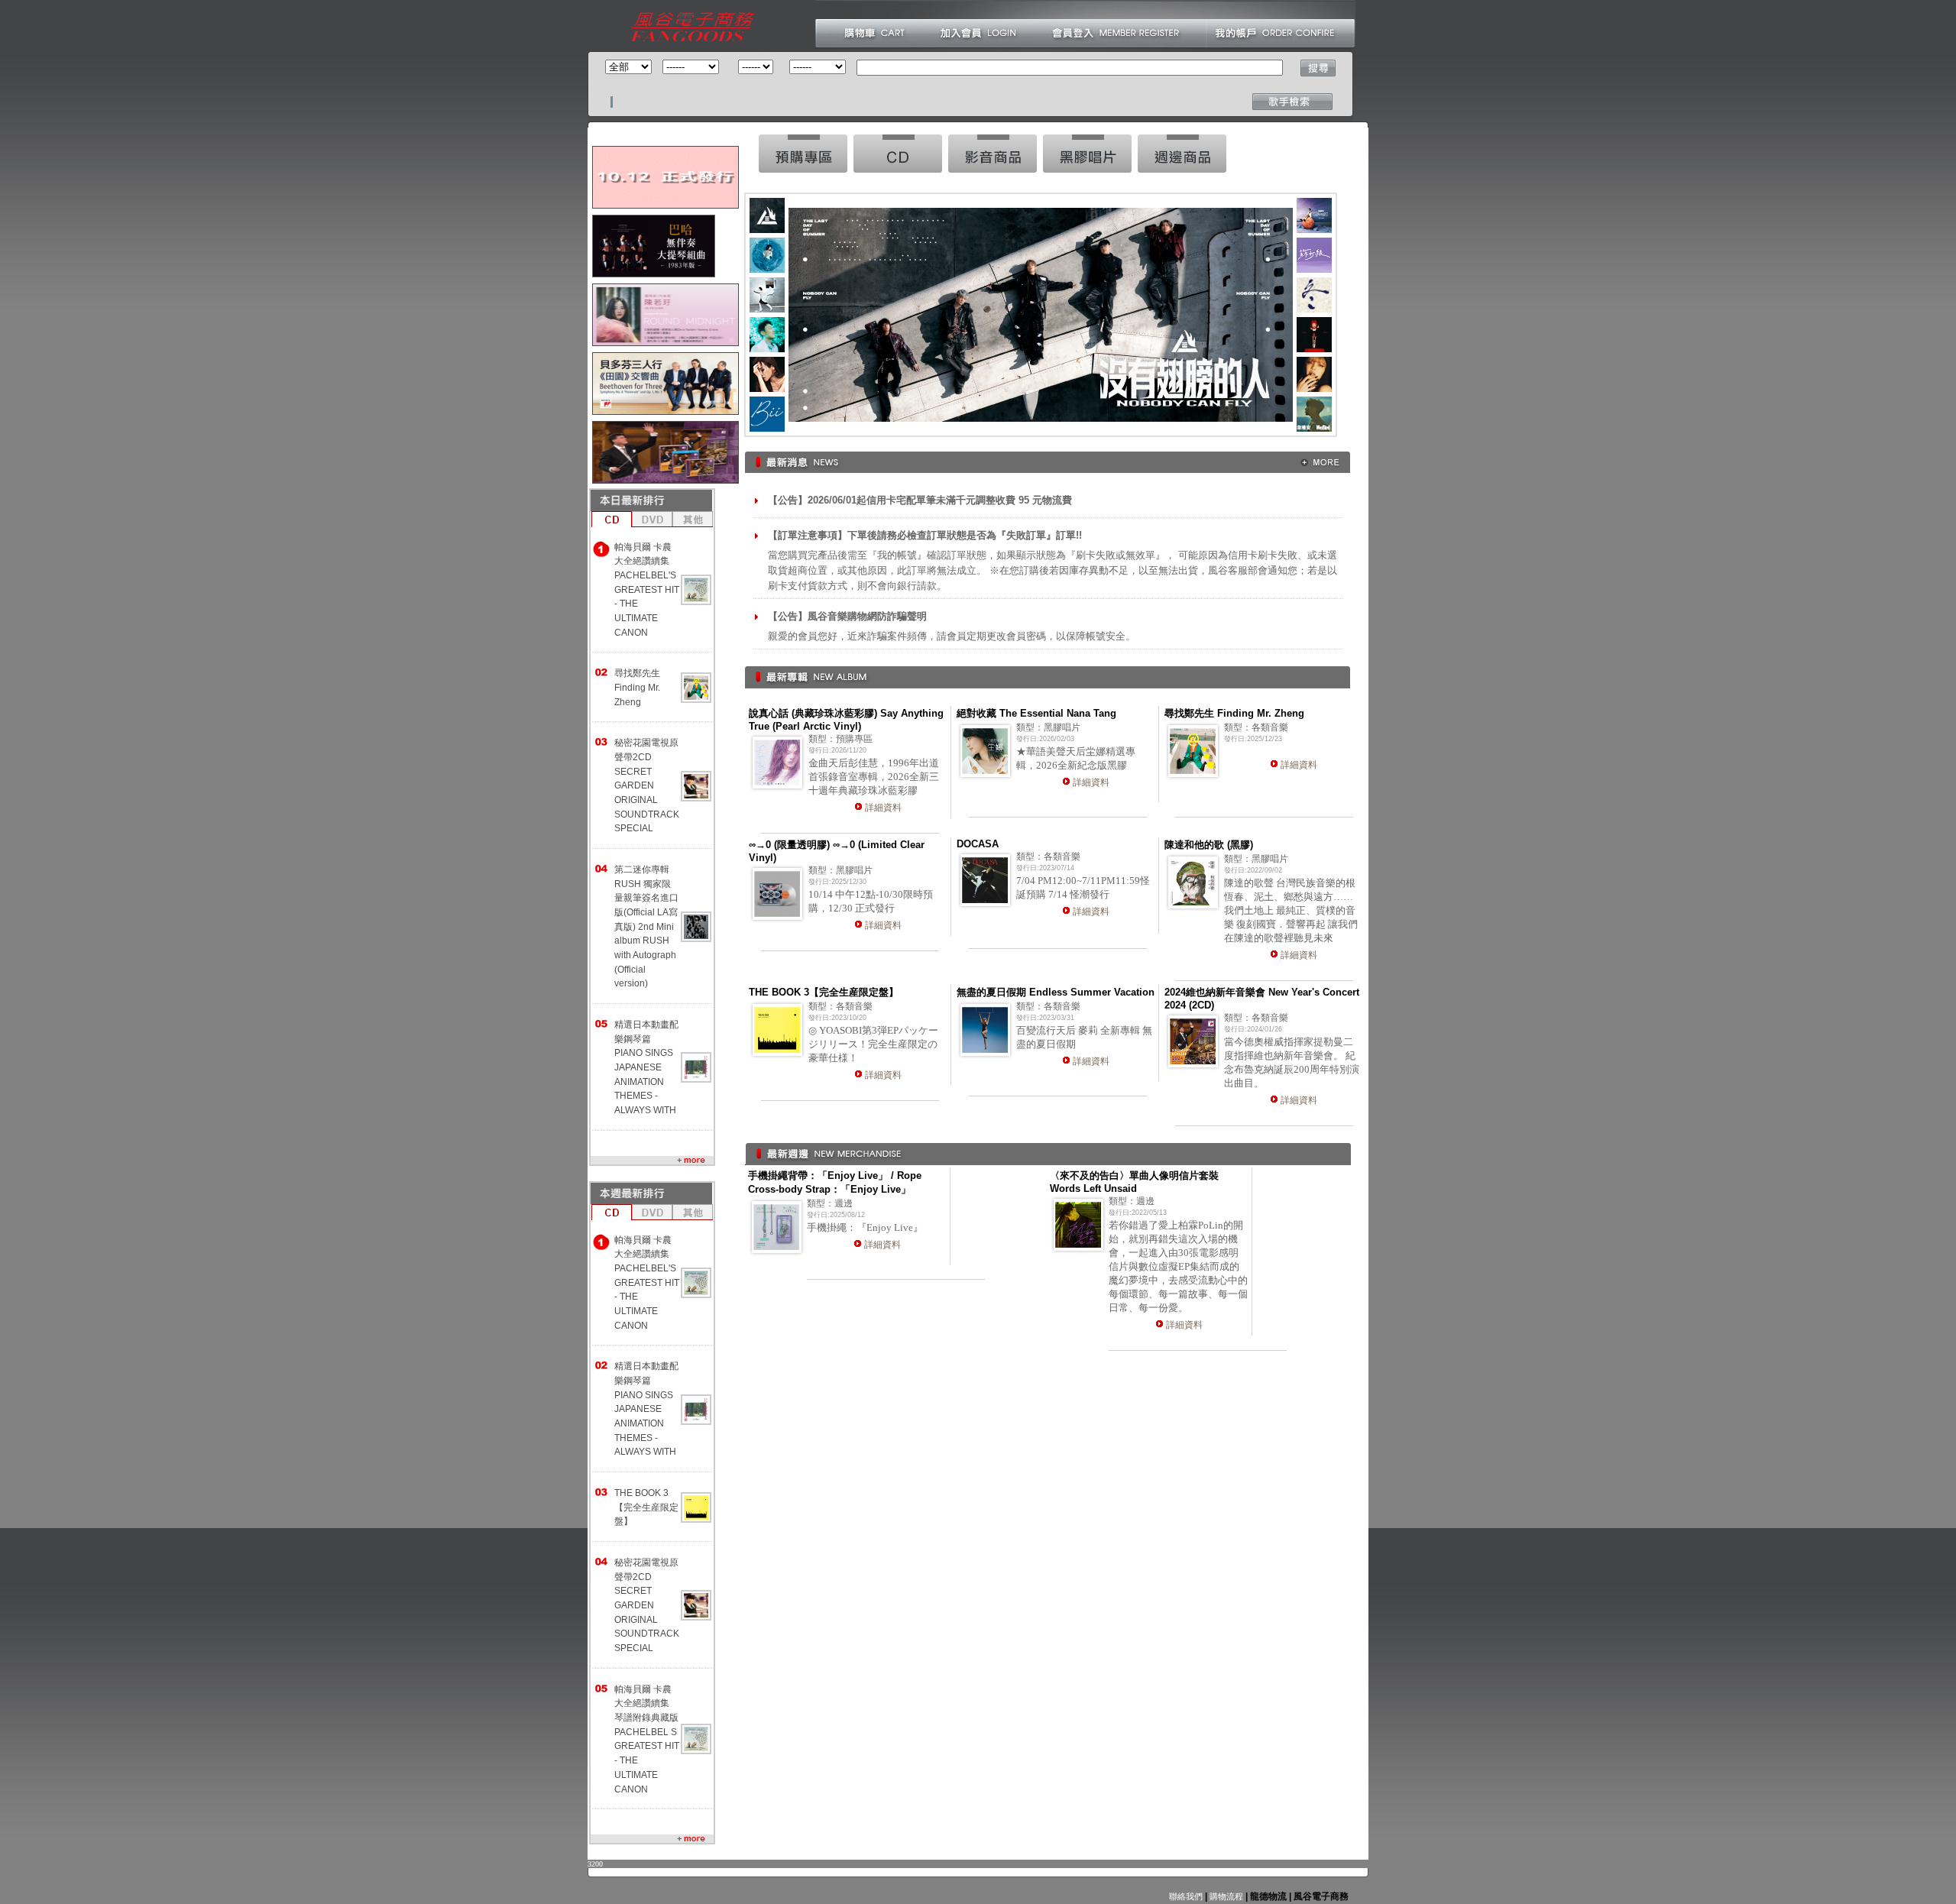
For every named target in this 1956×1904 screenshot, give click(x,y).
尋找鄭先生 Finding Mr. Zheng (637, 687)
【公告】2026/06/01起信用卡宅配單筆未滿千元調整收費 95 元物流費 (920, 500)
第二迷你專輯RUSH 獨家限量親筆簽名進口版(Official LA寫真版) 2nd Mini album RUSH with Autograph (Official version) (646, 926)
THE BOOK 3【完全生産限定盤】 (646, 1507)
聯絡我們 (1186, 1896)
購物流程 (1225, 1896)
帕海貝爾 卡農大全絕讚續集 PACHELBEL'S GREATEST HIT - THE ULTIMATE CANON (647, 590)
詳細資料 (883, 808)
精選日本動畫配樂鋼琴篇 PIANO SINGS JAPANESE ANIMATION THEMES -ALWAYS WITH (646, 1067)
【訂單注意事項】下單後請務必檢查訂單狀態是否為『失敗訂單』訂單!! (925, 535)
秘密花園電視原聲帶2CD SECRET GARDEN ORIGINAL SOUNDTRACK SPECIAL (647, 785)
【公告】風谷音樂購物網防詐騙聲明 (847, 616)
